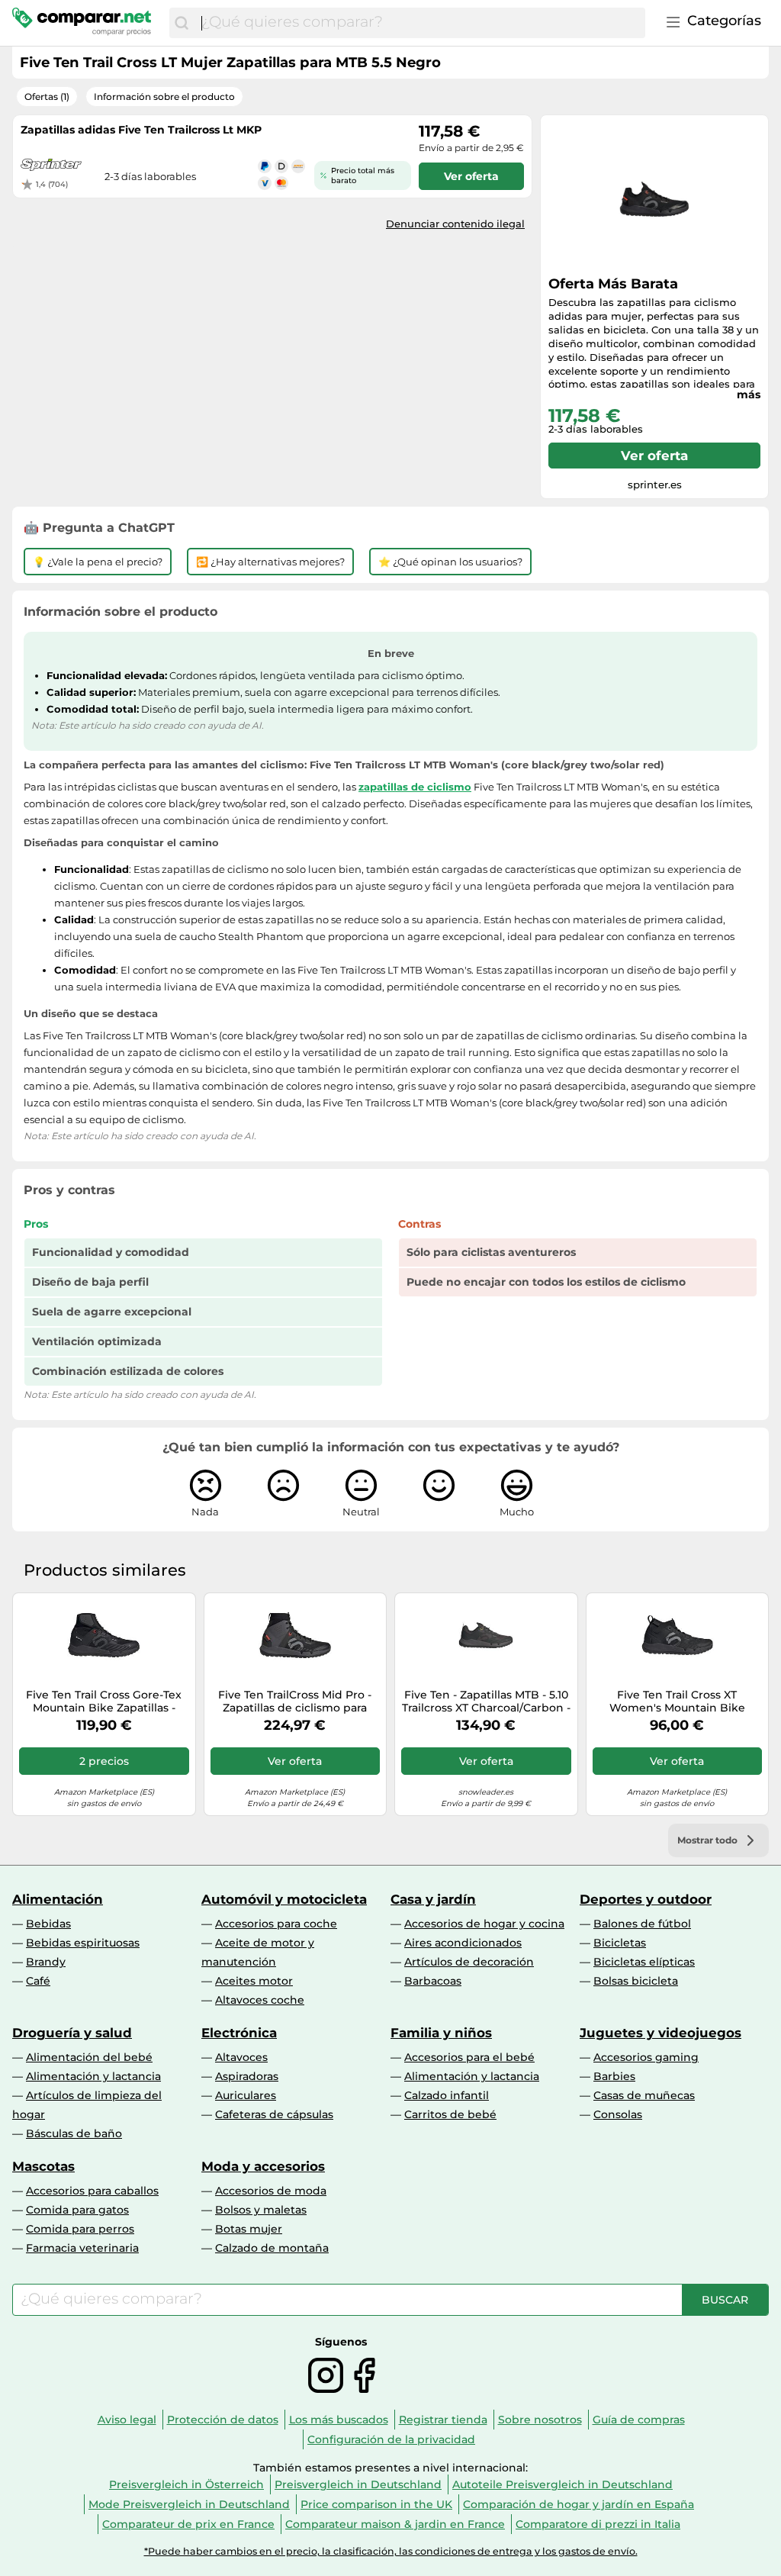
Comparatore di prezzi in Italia (598, 2524)
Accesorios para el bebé (469, 2057)
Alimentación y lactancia (93, 2076)
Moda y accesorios (263, 2166)
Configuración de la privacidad (391, 2439)
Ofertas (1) (47, 97)
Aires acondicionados (463, 1943)
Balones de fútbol (642, 1924)
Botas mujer (249, 2229)
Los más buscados (339, 2420)
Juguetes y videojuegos (660, 2033)
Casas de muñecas (644, 2095)
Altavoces (241, 2057)
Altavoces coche (260, 2000)
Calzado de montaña (272, 2248)
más (749, 394)
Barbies (614, 2076)
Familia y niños (441, 2033)
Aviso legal (127, 2420)
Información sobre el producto (164, 97)
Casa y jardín (433, 1899)
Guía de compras (639, 2420)
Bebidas (48, 1924)
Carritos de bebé (450, 2114)
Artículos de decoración (469, 1962)
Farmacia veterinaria (82, 2248)
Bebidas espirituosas (83, 1943)
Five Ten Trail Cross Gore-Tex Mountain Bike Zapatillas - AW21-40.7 (104, 1702)
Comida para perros (80, 2229)
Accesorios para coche (276, 1924)
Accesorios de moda (271, 2191)
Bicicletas (620, 1943)
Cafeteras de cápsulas (274, 2114)
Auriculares (246, 2095)
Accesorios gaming (646, 2057)
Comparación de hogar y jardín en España (579, 2504)
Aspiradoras (247, 2076)
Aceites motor (254, 1981)
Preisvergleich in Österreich (186, 2484)
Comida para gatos (77, 2210)
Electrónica (239, 2033)
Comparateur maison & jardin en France (395, 2524)
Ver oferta (654, 456)
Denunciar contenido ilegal (455, 224)
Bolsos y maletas (261, 2210)
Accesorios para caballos (92, 2191)
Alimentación (58, 1899)
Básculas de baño (74, 2133)
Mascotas (43, 2166)
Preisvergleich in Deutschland (358, 2484)
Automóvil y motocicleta (284, 1899)
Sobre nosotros (540, 2420)
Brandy (46, 1962)
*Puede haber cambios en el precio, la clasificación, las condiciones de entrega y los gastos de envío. (391, 2551)
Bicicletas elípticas (644, 1962)
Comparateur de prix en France (188, 2524)
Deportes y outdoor (646, 1899)
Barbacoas (433, 1981)
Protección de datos (223, 2420)
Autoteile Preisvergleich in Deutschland (562, 2484)
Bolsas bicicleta (636, 1981)
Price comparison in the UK (376, 2504)
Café (38, 1981)
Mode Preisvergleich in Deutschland (189, 2504)
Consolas (618, 2114)
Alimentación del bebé (89, 2057)
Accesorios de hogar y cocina (484, 1924)
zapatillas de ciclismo (415, 787)
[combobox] (419, 23)
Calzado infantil (447, 2095)
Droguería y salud (72, 2033)
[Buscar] (182, 23)
